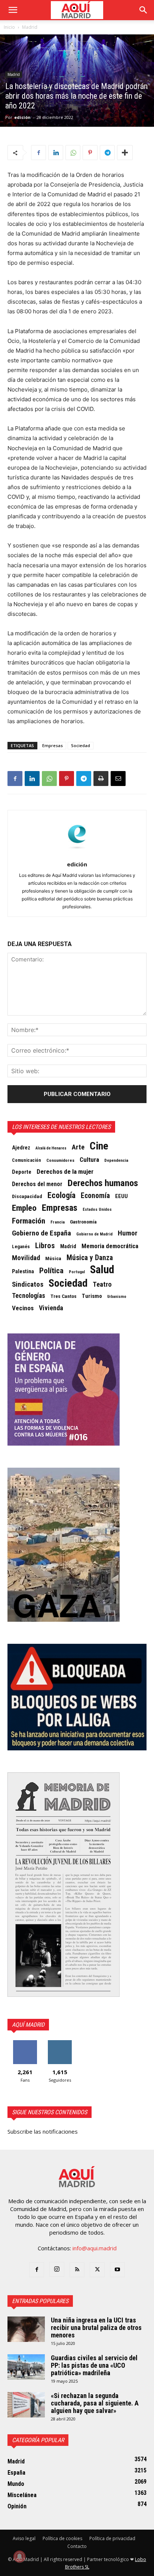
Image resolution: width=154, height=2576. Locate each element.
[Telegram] (107, 153)
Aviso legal (24, 2538)
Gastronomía (83, 1222)
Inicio (9, 27)
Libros (45, 1246)
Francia (58, 1222)
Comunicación (27, 1160)
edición (22, 117)
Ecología (61, 1195)
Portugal (77, 1272)
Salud (102, 1269)
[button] (13, 10)
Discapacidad (27, 1196)
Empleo (24, 1208)
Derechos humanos (103, 1183)
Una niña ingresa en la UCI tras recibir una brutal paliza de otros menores (96, 2328)
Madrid (30, 27)
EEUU (121, 1196)
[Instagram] (57, 2269)
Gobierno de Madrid (94, 1234)
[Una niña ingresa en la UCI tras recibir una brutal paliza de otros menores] (26, 2329)
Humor (128, 1233)
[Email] (118, 779)
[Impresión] (101, 779)
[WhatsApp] (73, 153)
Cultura (89, 1160)
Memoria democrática (110, 1246)
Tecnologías (29, 1296)
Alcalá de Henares (51, 1148)
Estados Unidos (97, 1209)
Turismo (92, 1296)
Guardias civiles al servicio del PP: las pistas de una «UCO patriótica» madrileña (94, 2365)
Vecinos (23, 1308)
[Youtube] (117, 2270)
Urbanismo (117, 1297)
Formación (29, 1221)
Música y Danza (90, 1258)
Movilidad (26, 1258)
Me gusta (25, 2043)
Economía (95, 1196)
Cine (99, 1146)
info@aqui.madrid (95, 2248)
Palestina (23, 1271)
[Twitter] (97, 2270)
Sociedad (81, 745)
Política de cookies (62, 2538)
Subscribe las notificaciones (43, 2131)
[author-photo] (77, 854)
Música (53, 1258)
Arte (78, 1147)
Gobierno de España (41, 1233)
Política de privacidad (112, 2538)
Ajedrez (21, 1148)
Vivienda (51, 1308)
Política (51, 1271)
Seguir (60, 2043)
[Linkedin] (56, 153)
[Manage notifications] (19, 2557)
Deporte (22, 1172)
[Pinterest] (90, 153)
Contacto (77, 2546)
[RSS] (77, 2270)
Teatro (102, 1284)
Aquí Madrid (28, 2025)
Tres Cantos (64, 1296)
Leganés (21, 1246)
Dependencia (116, 1160)
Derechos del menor (37, 1184)
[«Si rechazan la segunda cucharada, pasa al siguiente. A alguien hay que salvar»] (26, 2405)
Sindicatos (28, 1284)
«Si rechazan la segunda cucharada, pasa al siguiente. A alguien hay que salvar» (95, 2403)
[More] (125, 153)
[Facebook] (38, 153)
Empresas (53, 745)
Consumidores (60, 1160)
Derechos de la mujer (65, 1172)
